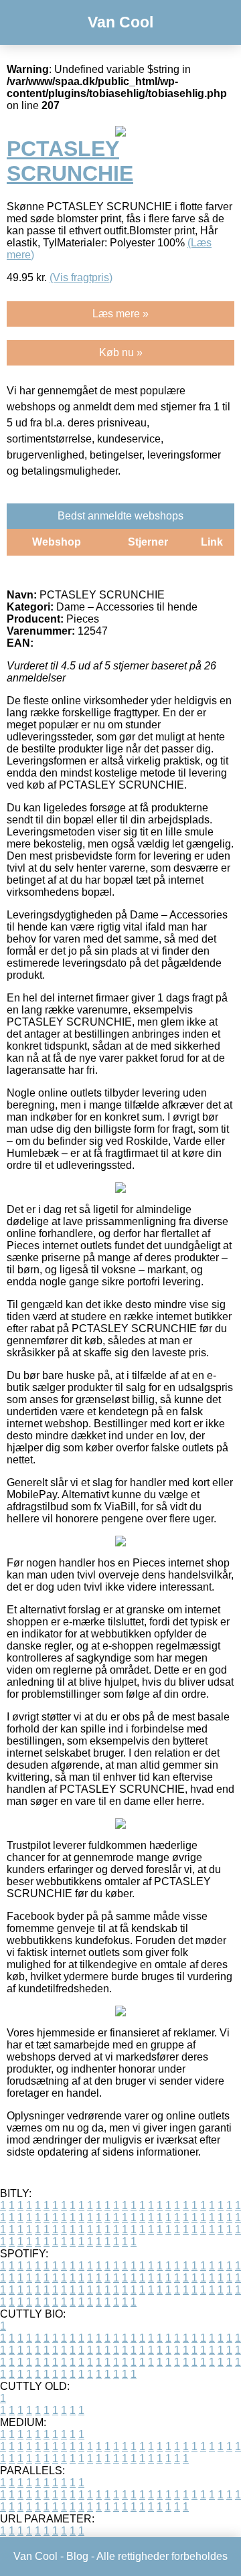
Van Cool (120, 22)
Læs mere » (120, 314)
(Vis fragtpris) (81, 277)
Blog (77, 2556)
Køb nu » (121, 352)
